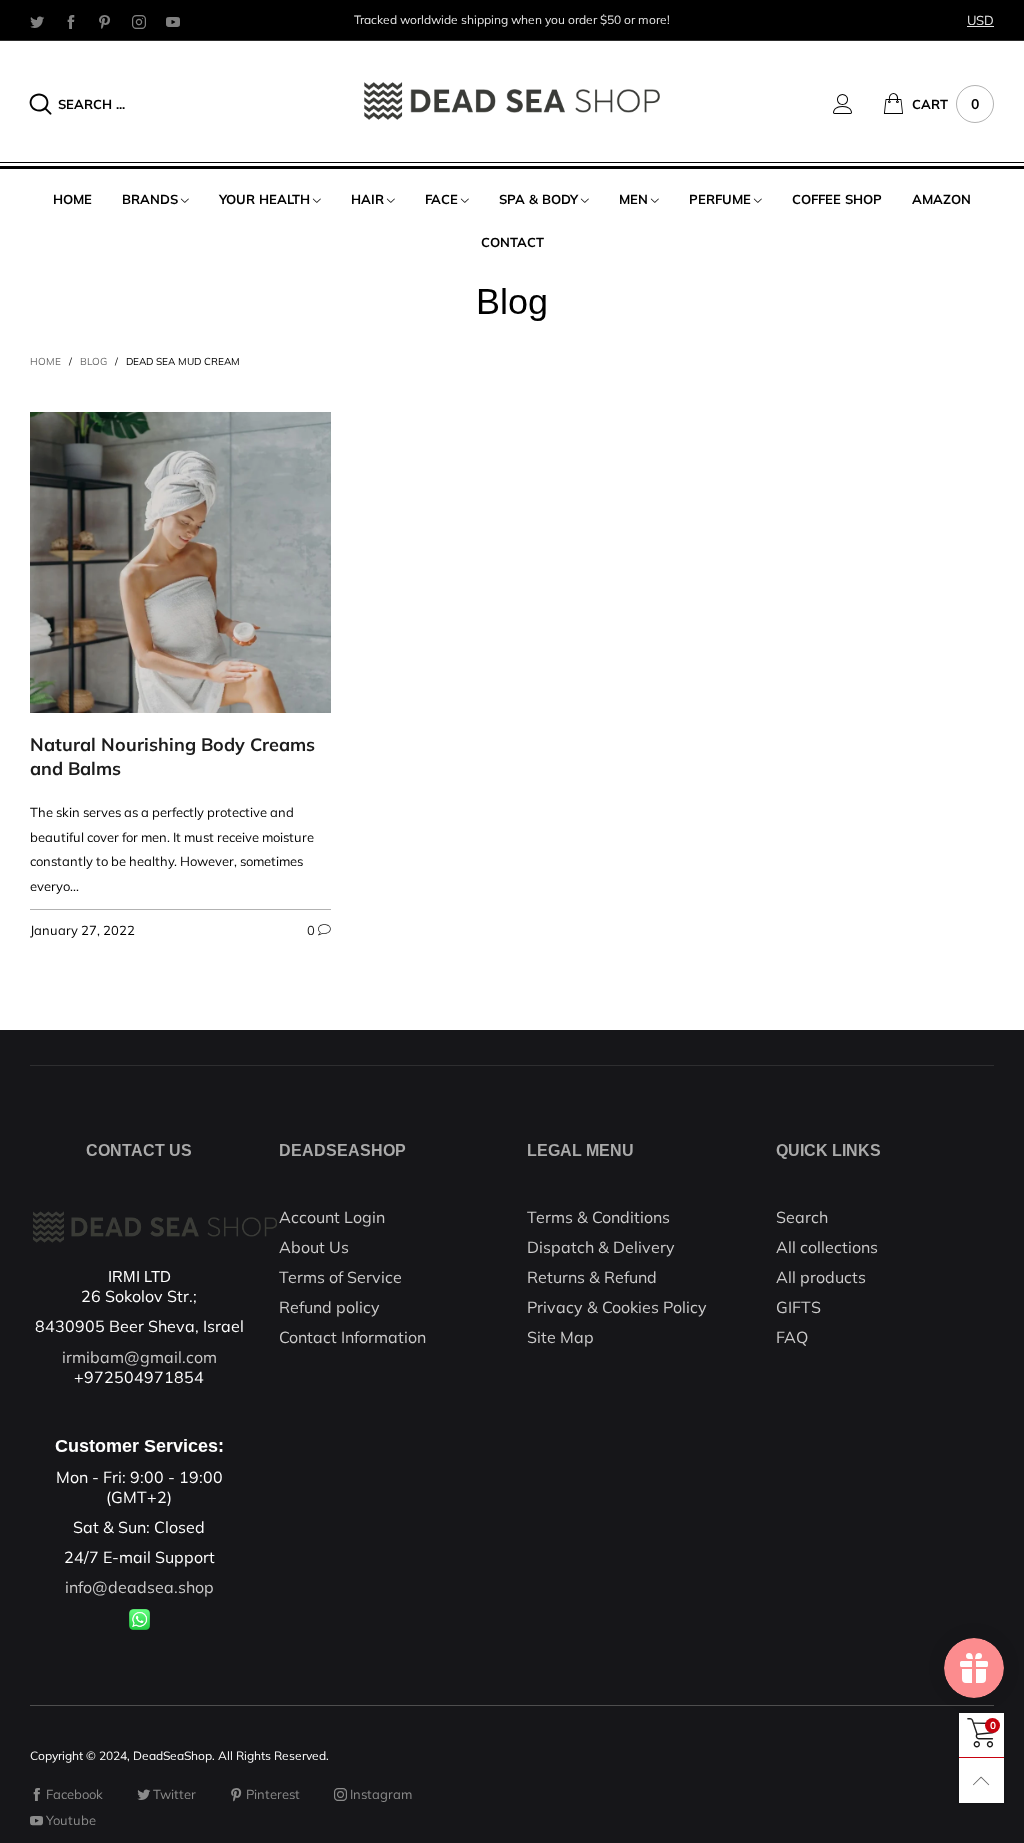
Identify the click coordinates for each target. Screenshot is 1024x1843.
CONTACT (512, 242)
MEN (633, 199)
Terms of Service (340, 1277)
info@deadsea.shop (139, 1587)
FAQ (792, 1337)
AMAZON (941, 199)
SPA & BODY (538, 199)
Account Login (332, 1217)
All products (821, 1277)
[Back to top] (981, 1780)
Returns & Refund (592, 1277)
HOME (72, 199)
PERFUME (720, 199)
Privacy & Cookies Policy (617, 1307)
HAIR (367, 199)
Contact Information (352, 1337)
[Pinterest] (105, 21)
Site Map (560, 1337)
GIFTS (798, 1307)
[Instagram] (139, 21)
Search (802, 1217)
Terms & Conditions (598, 1217)
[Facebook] (71, 21)
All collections (827, 1247)
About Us (314, 1247)
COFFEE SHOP (837, 199)
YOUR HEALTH (264, 199)
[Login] (858, 104)
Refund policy (329, 1307)
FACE (441, 199)
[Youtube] (173, 21)
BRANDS (150, 199)
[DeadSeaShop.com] (511, 101)
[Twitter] (37, 21)
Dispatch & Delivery (601, 1247)
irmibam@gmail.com (139, 1357)
